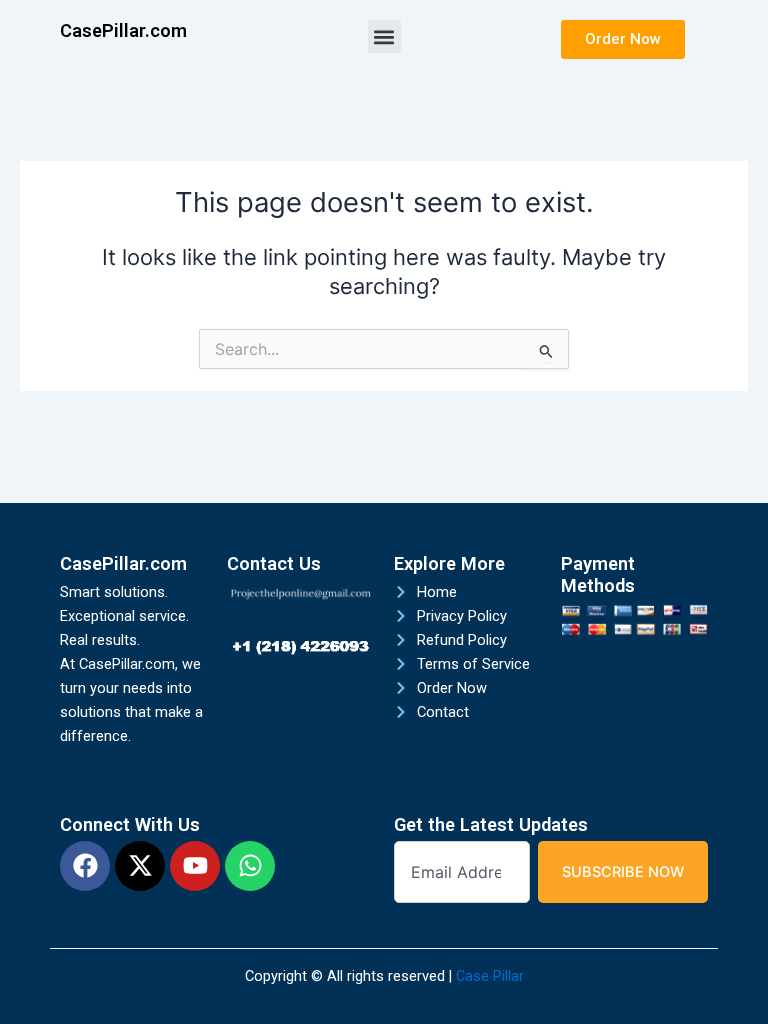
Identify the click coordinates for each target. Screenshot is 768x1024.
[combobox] (462, 872)
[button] (384, 36)
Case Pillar (490, 976)
